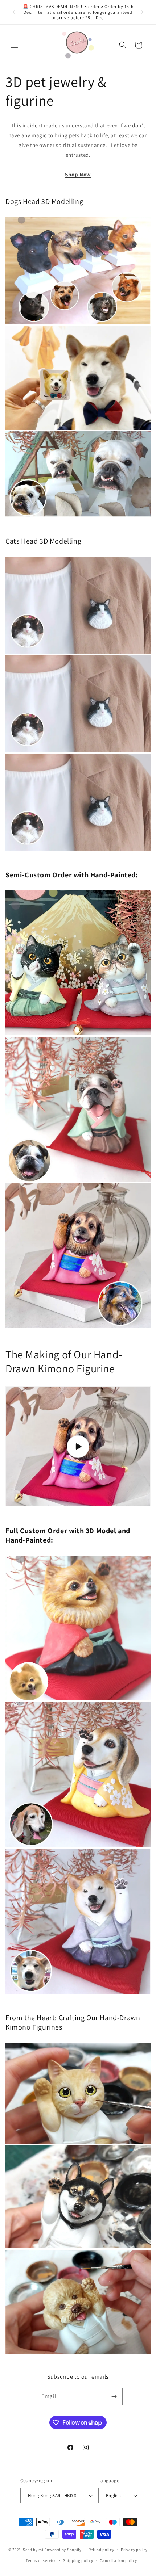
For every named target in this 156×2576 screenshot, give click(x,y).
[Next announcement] (143, 12)
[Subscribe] (114, 2397)
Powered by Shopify (63, 2549)
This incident (27, 125)
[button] (15, 45)
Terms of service (41, 2560)
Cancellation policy (118, 2560)
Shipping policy (78, 2560)
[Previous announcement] (13, 12)
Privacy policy (134, 2550)
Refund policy (101, 2550)
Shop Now (78, 174)
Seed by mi (33, 2549)
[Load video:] (78, 1446)
